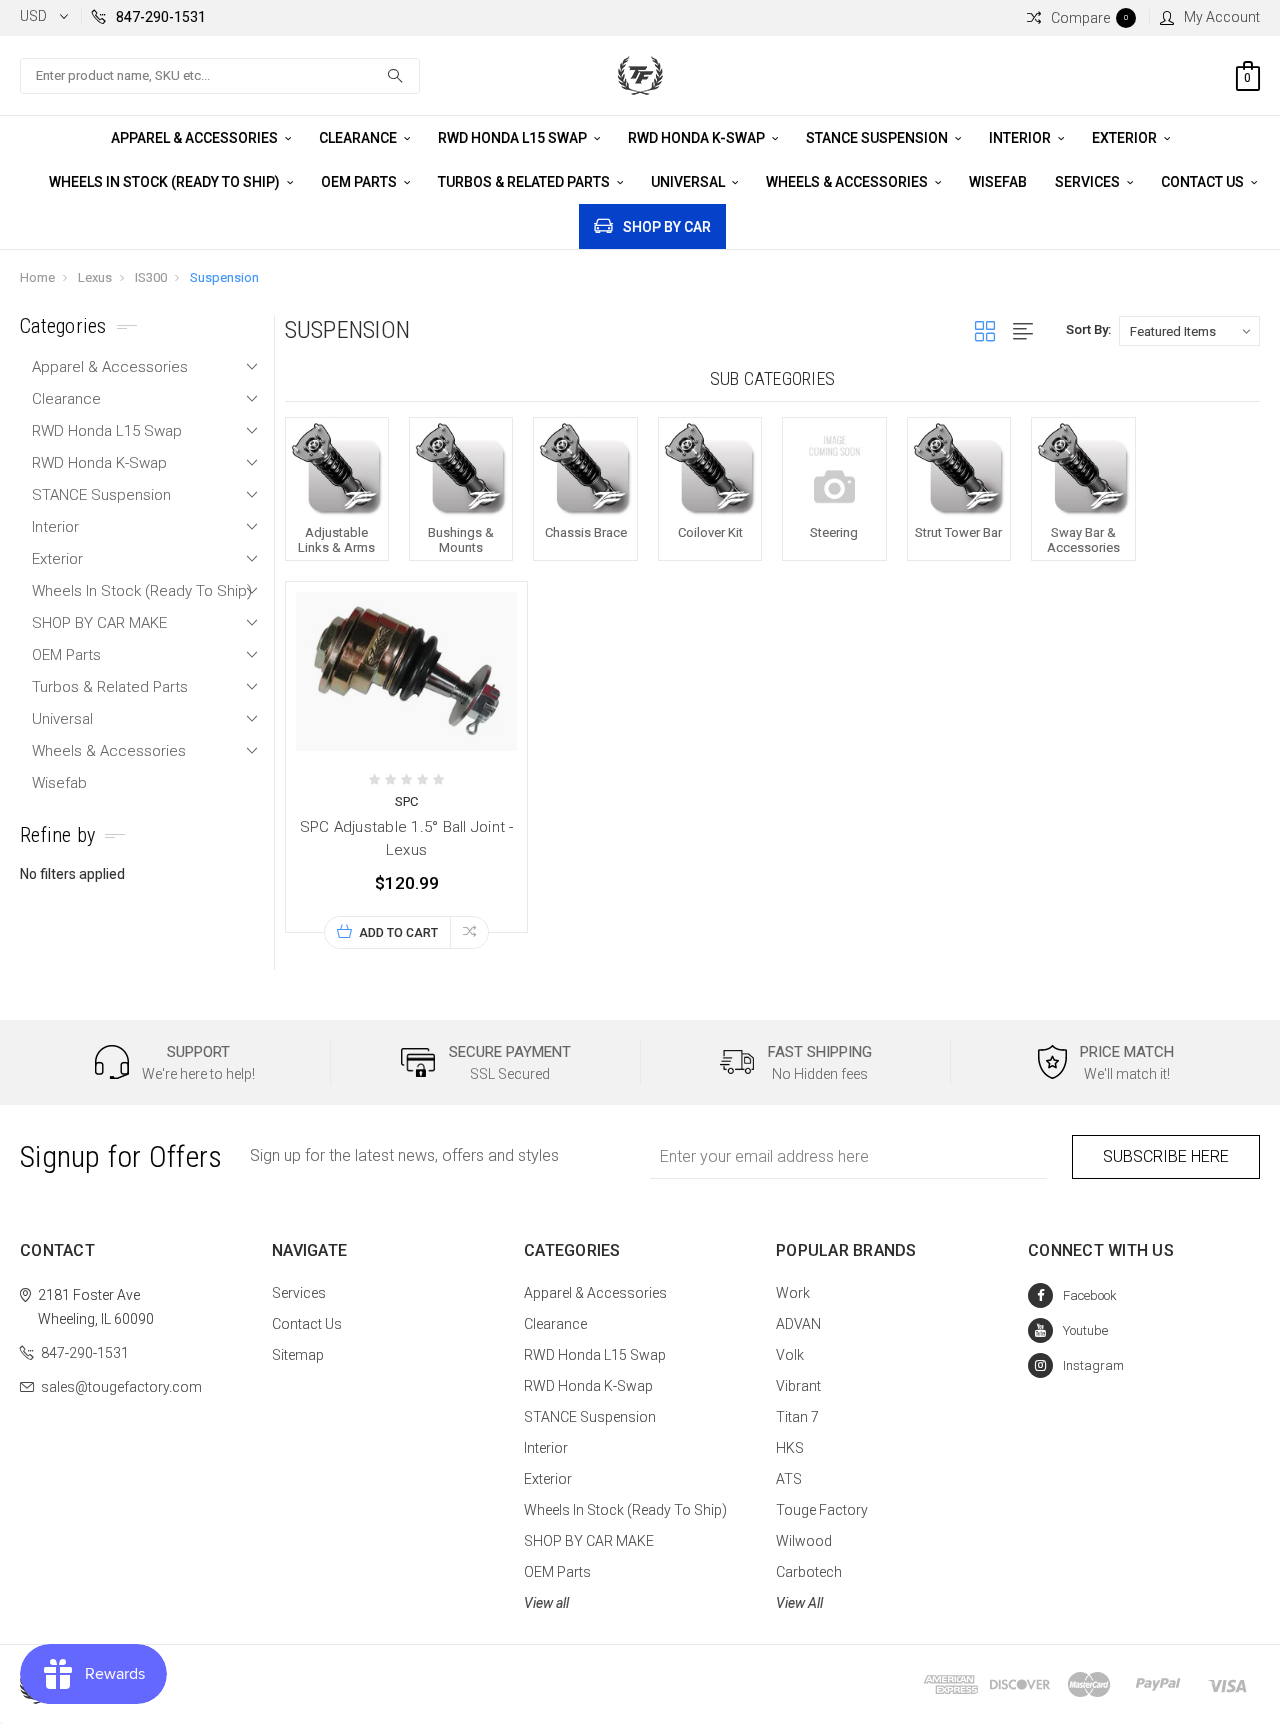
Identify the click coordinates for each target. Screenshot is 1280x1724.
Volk (790, 1355)
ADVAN (798, 1324)
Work (793, 1293)
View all (546, 1603)
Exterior (1126, 138)
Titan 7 (797, 1417)
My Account (1222, 17)
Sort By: (1088, 329)
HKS (790, 1448)
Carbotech (809, 1572)
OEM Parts (360, 182)
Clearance (359, 138)
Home (37, 277)
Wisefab (998, 182)
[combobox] (220, 76)
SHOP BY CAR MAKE (99, 623)
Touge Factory (822, 1510)
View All (799, 1603)
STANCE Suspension (878, 138)
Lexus (95, 277)
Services (1089, 182)
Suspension (224, 277)
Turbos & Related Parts (525, 182)
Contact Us (1204, 182)
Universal (689, 182)
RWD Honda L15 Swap (514, 138)
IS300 (151, 277)
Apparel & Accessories (196, 138)
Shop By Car (667, 227)
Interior (1021, 138)
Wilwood (804, 1541)
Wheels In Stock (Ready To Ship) (166, 182)
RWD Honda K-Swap (698, 138)
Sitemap (298, 1355)
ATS (789, 1479)
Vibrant (798, 1386)
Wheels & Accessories (848, 182)
